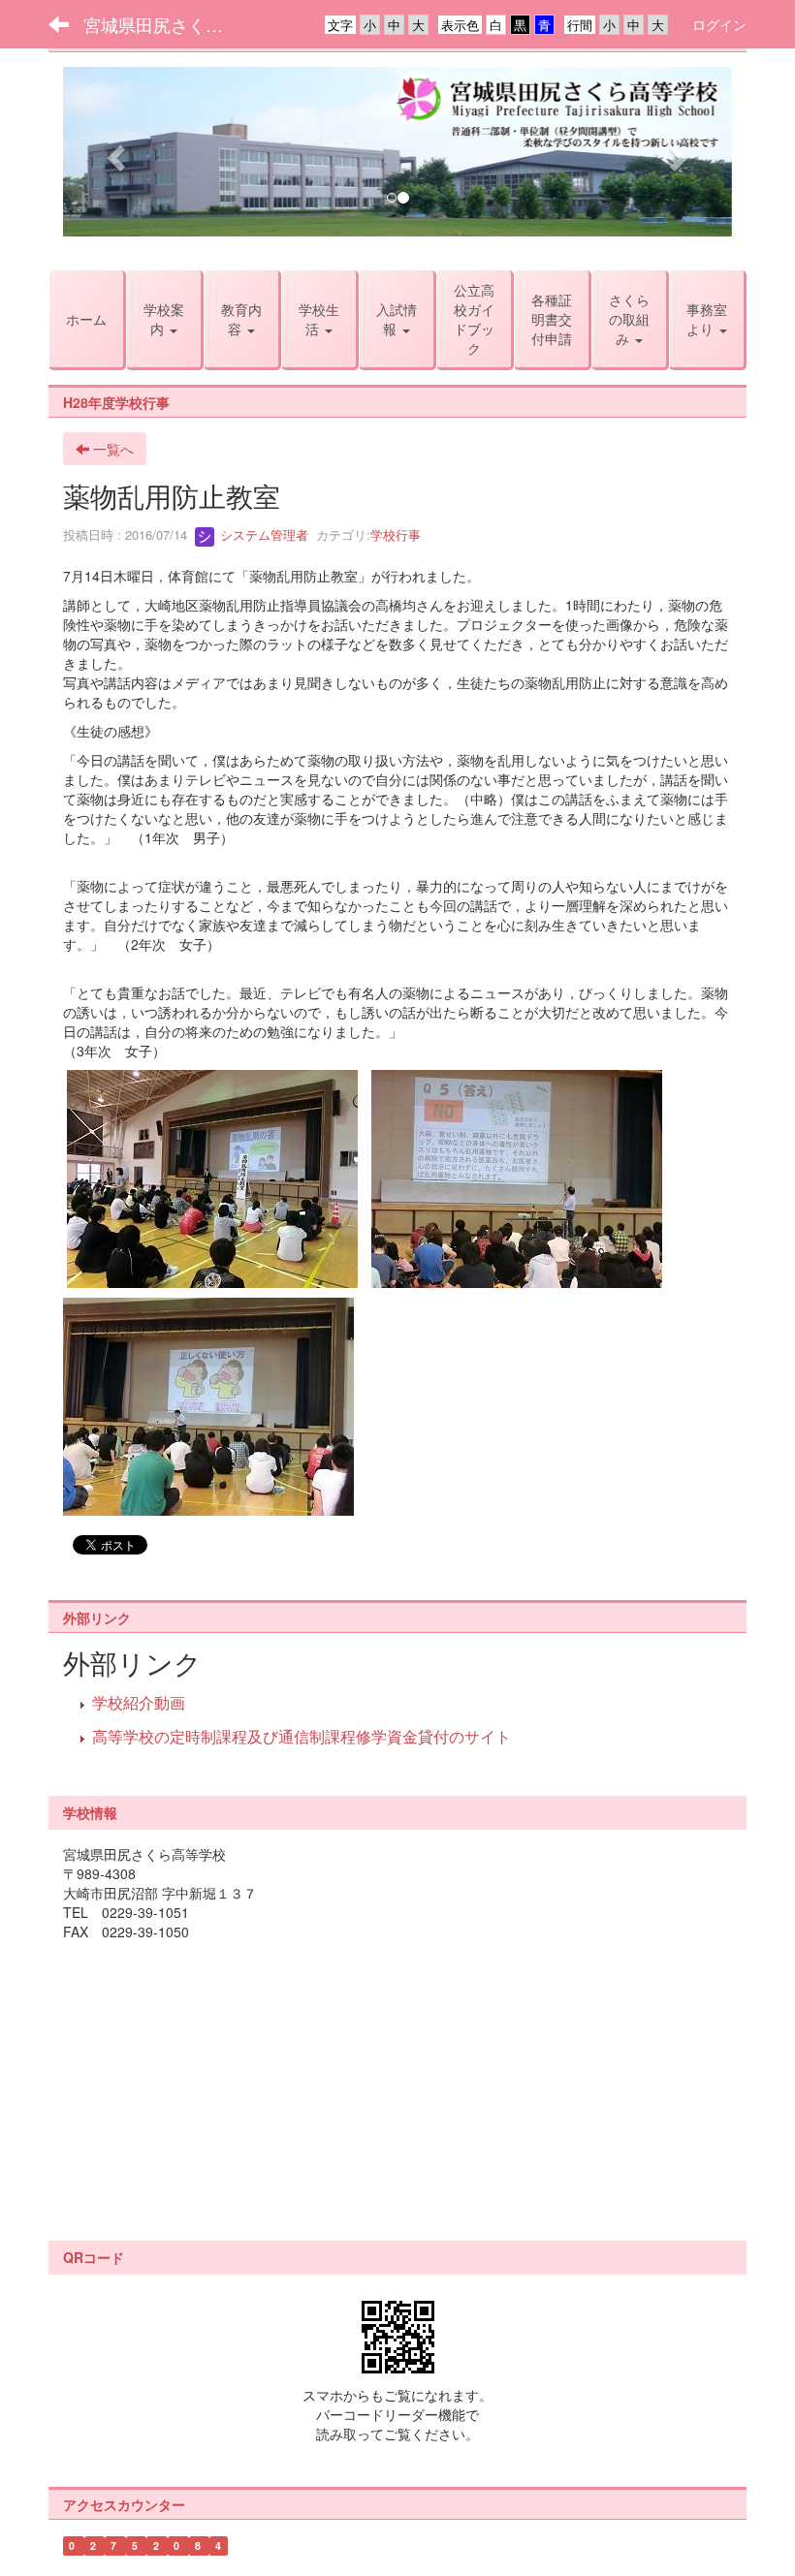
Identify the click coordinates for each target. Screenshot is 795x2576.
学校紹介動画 (139, 1702)
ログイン (719, 24)
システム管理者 (262, 534)
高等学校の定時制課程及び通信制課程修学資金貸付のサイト (302, 1736)
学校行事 (396, 534)
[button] (113, 152)
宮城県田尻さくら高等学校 (165, 24)
